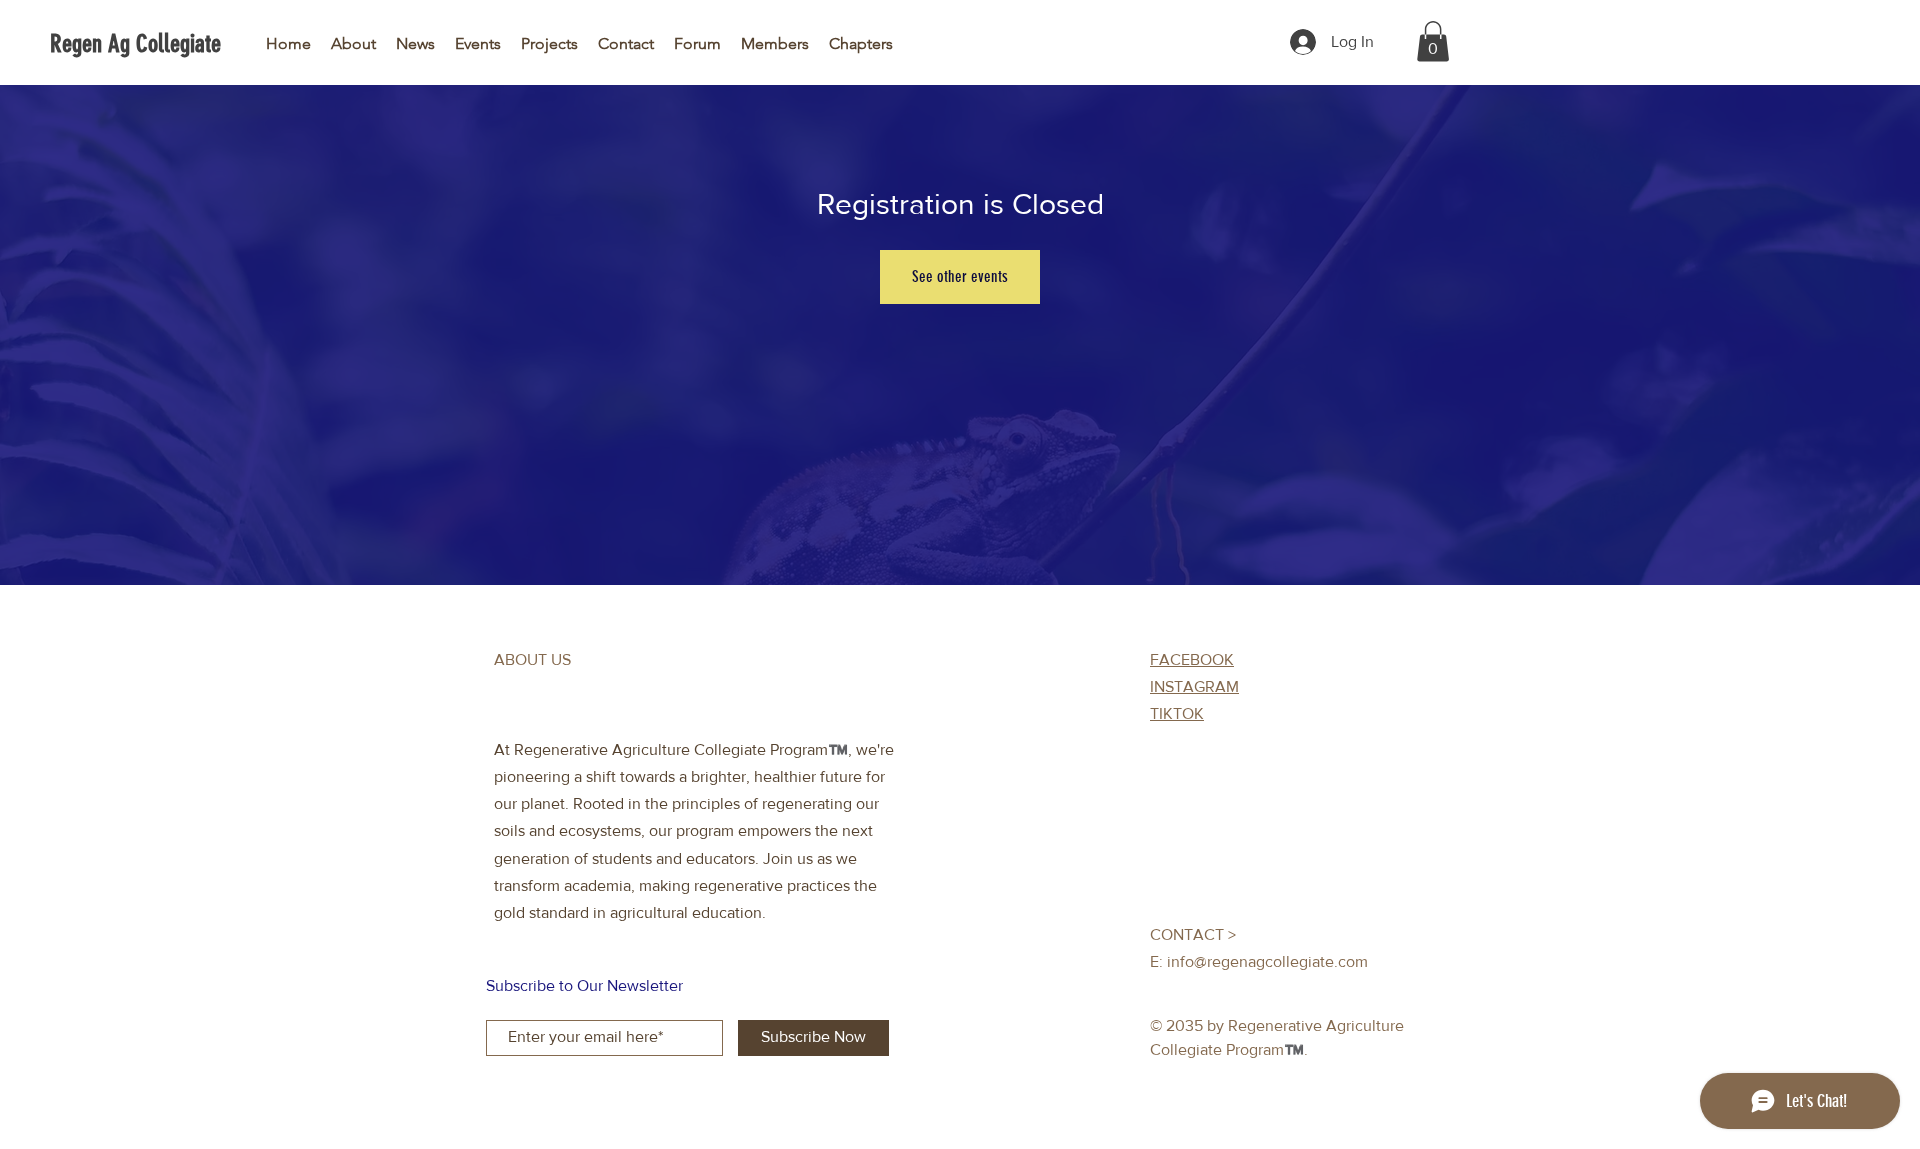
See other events (960, 276)
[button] (1433, 41)
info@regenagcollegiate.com (1267, 961)
